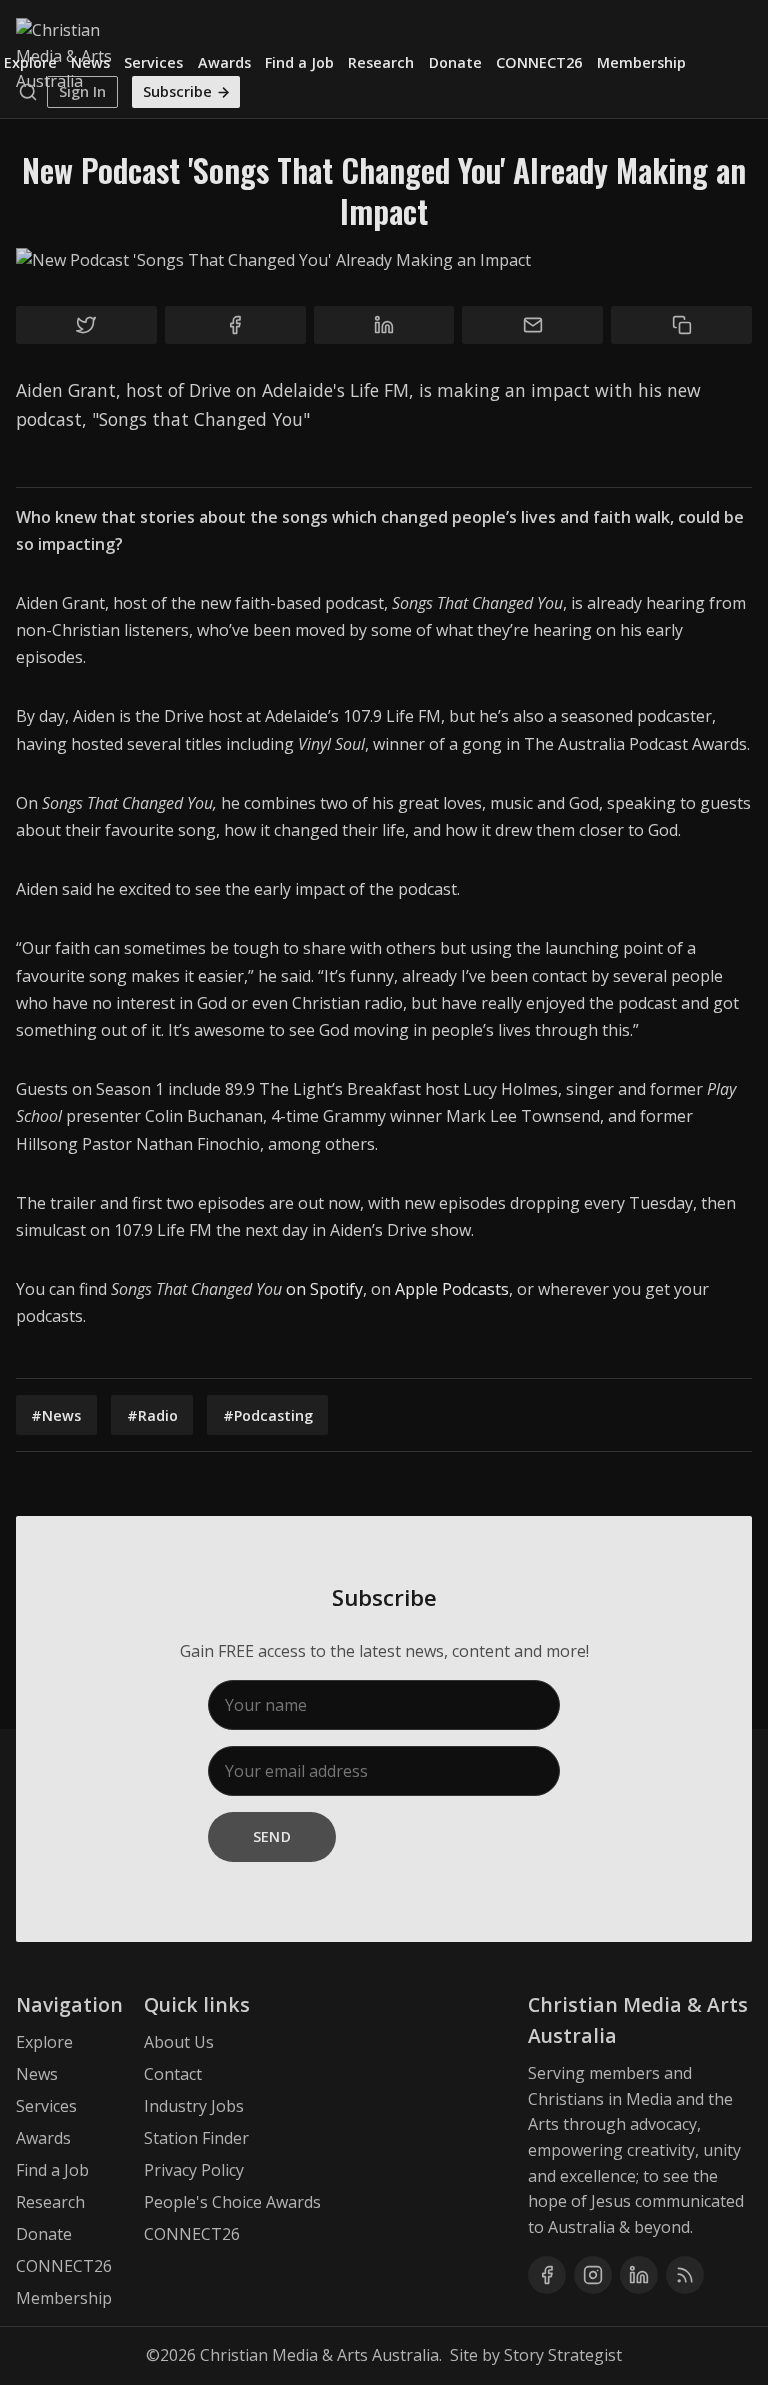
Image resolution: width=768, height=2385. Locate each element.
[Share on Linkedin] (384, 325)
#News (56, 1415)
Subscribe (177, 91)
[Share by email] (532, 325)
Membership (641, 62)
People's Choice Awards (232, 2202)
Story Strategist (563, 2355)
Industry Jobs (194, 2106)
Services (153, 62)
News (90, 62)
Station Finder (196, 2138)
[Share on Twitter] (86, 325)
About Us (179, 2042)
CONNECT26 (539, 62)
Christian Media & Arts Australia (319, 2355)
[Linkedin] (639, 2275)
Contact (173, 2074)
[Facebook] (547, 2275)
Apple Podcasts (452, 1289)
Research (381, 62)
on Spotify (324, 1289)
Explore (30, 62)
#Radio (152, 1415)
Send (272, 1836)
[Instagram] (593, 2275)
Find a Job (299, 62)
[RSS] (685, 2275)
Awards (224, 62)
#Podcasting (268, 1415)
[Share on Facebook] (235, 325)
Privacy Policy (194, 2170)
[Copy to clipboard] (681, 325)
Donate (455, 62)
